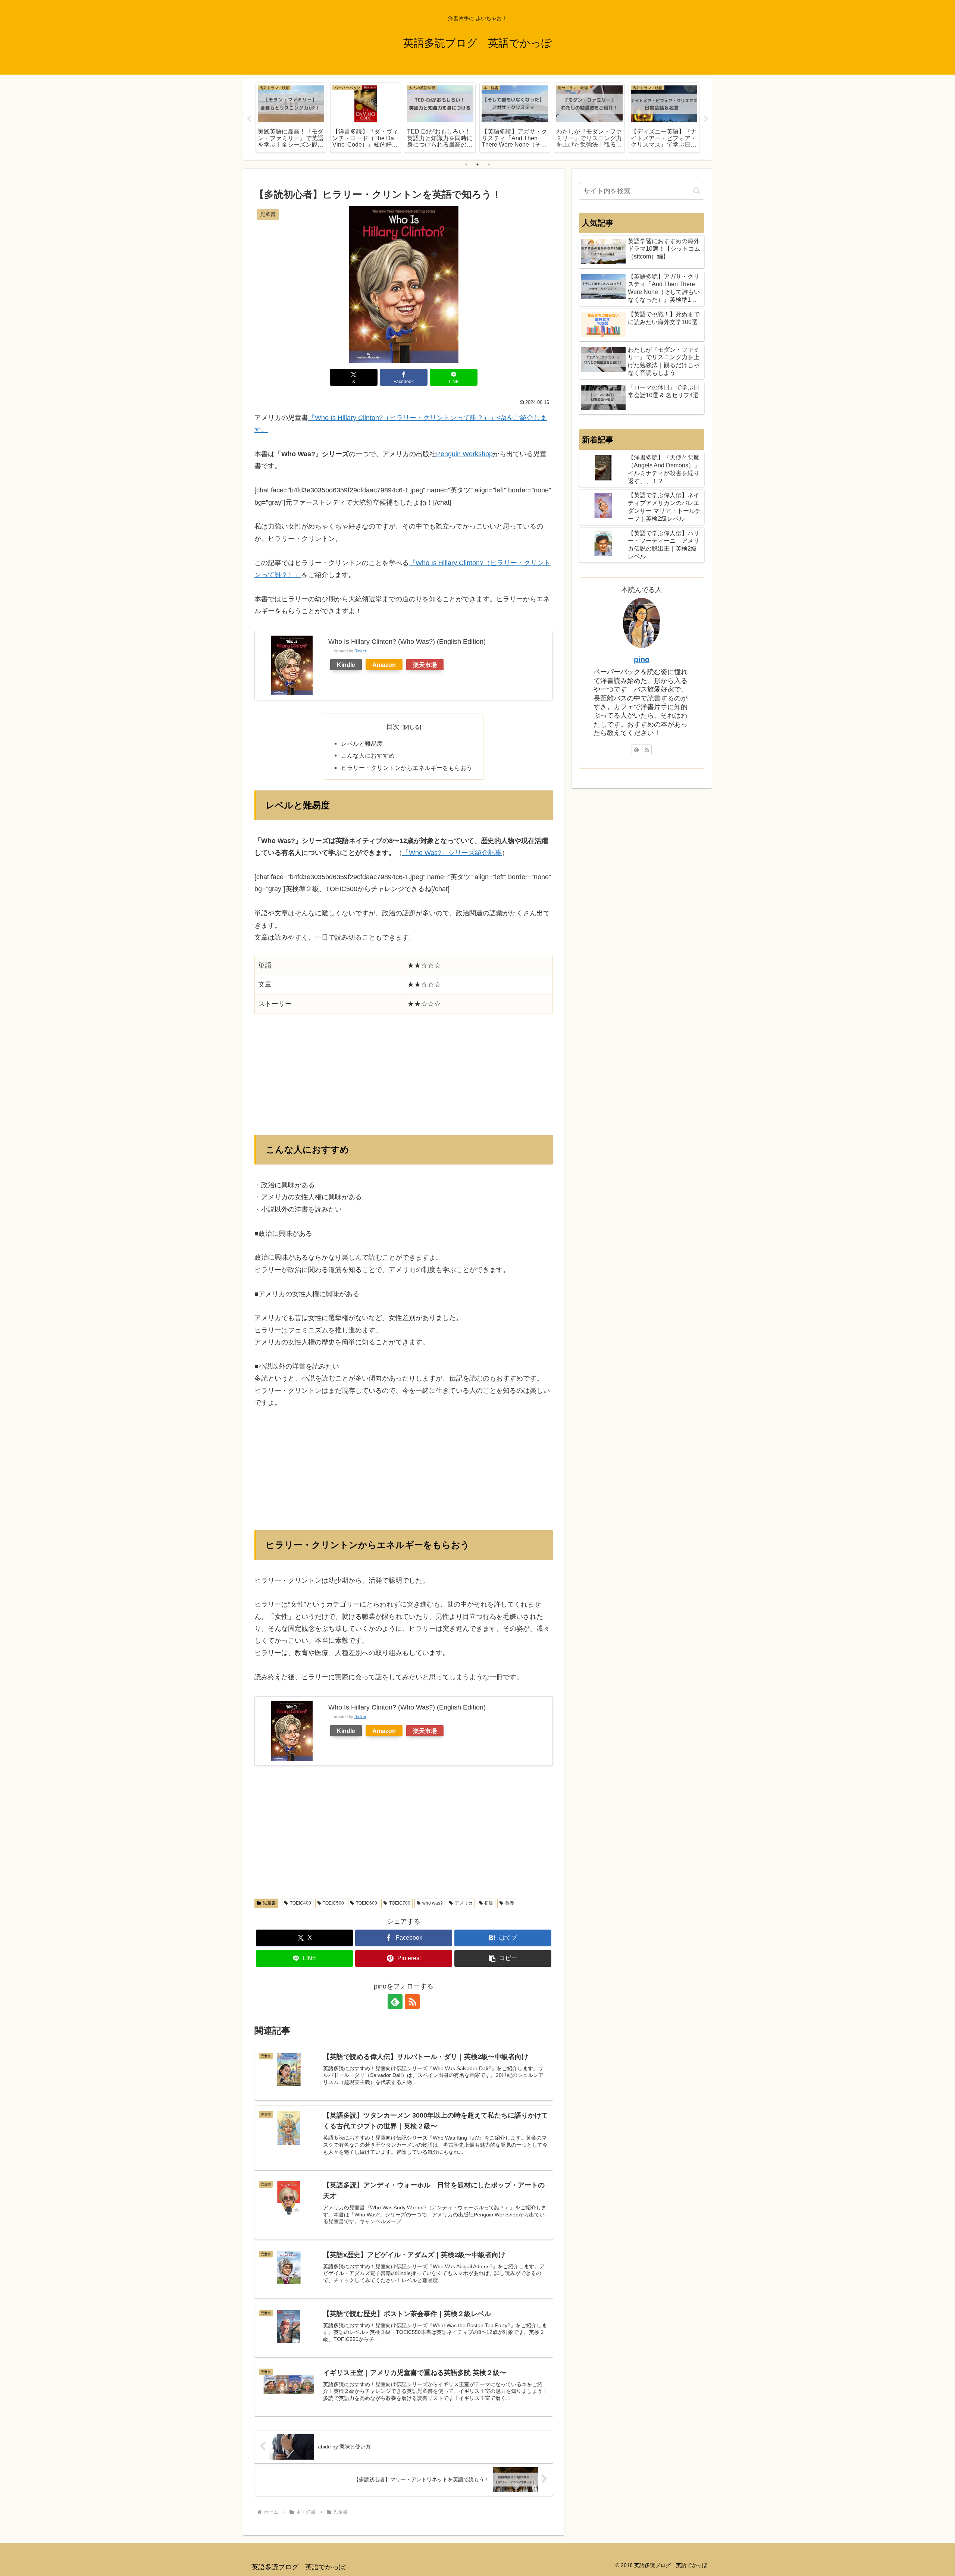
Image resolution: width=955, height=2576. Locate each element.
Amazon (384, 665)
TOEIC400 (300, 1903)
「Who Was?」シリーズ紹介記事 (452, 853)
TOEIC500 (333, 1903)
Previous (249, 119)
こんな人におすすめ (368, 755)
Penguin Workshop (464, 454)
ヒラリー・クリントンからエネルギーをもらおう (407, 768)
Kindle (346, 665)
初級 (489, 1903)
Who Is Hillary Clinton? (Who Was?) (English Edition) (407, 642)
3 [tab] (489, 164)
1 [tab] (466, 164)
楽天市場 (425, 665)
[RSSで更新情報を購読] (412, 2002)
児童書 (269, 1903)
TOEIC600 (367, 1903)
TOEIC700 (400, 1903)
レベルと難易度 (362, 743)
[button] (503, 1958)
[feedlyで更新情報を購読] (395, 2002)
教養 (510, 1903)
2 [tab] (477, 164)
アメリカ (464, 1903)
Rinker (360, 651)
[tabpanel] (291, 118)
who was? (433, 1903)
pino (642, 659)
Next (706, 119)
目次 (393, 727)
